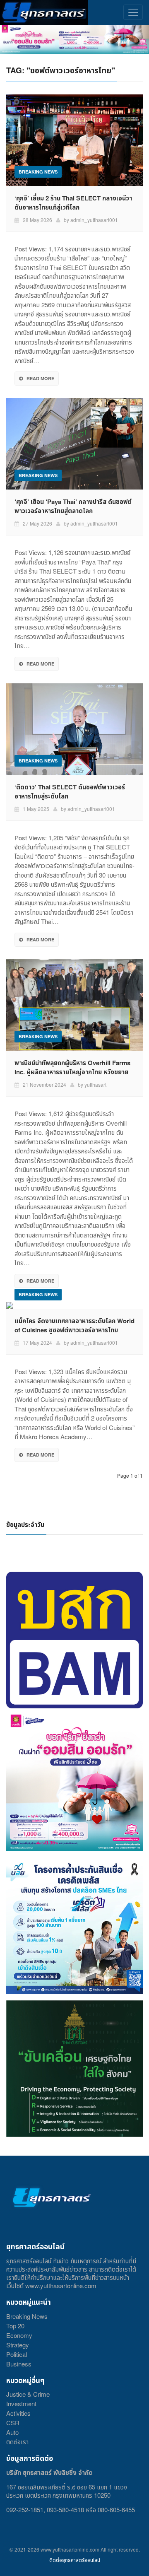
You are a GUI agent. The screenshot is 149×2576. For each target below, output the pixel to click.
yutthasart (95, 1084)
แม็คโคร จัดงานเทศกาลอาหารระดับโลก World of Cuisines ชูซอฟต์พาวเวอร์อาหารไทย (74, 1325)
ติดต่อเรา (17, 2442)
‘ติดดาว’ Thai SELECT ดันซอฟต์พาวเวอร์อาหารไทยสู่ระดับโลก (70, 791)
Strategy (18, 2345)
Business (19, 2364)
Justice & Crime (28, 2394)
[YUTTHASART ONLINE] (44, 12)
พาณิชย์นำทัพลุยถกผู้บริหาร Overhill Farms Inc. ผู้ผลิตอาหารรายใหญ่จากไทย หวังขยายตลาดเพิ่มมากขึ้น (72, 1072)
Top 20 (15, 2326)
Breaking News (27, 2316)
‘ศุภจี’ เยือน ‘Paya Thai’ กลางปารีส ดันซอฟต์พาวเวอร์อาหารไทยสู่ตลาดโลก (73, 506)
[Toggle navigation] (133, 12)
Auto (12, 2432)
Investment (21, 2404)
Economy (19, 2335)
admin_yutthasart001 (94, 220)
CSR (13, 2423)
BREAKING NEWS (38, 172)
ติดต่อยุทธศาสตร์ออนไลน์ (75, 2560)
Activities (18, 2413)
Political (17, 2354)
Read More (40, 378)
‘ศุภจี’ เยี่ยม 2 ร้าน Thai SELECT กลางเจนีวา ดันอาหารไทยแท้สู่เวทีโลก (73, 203)
